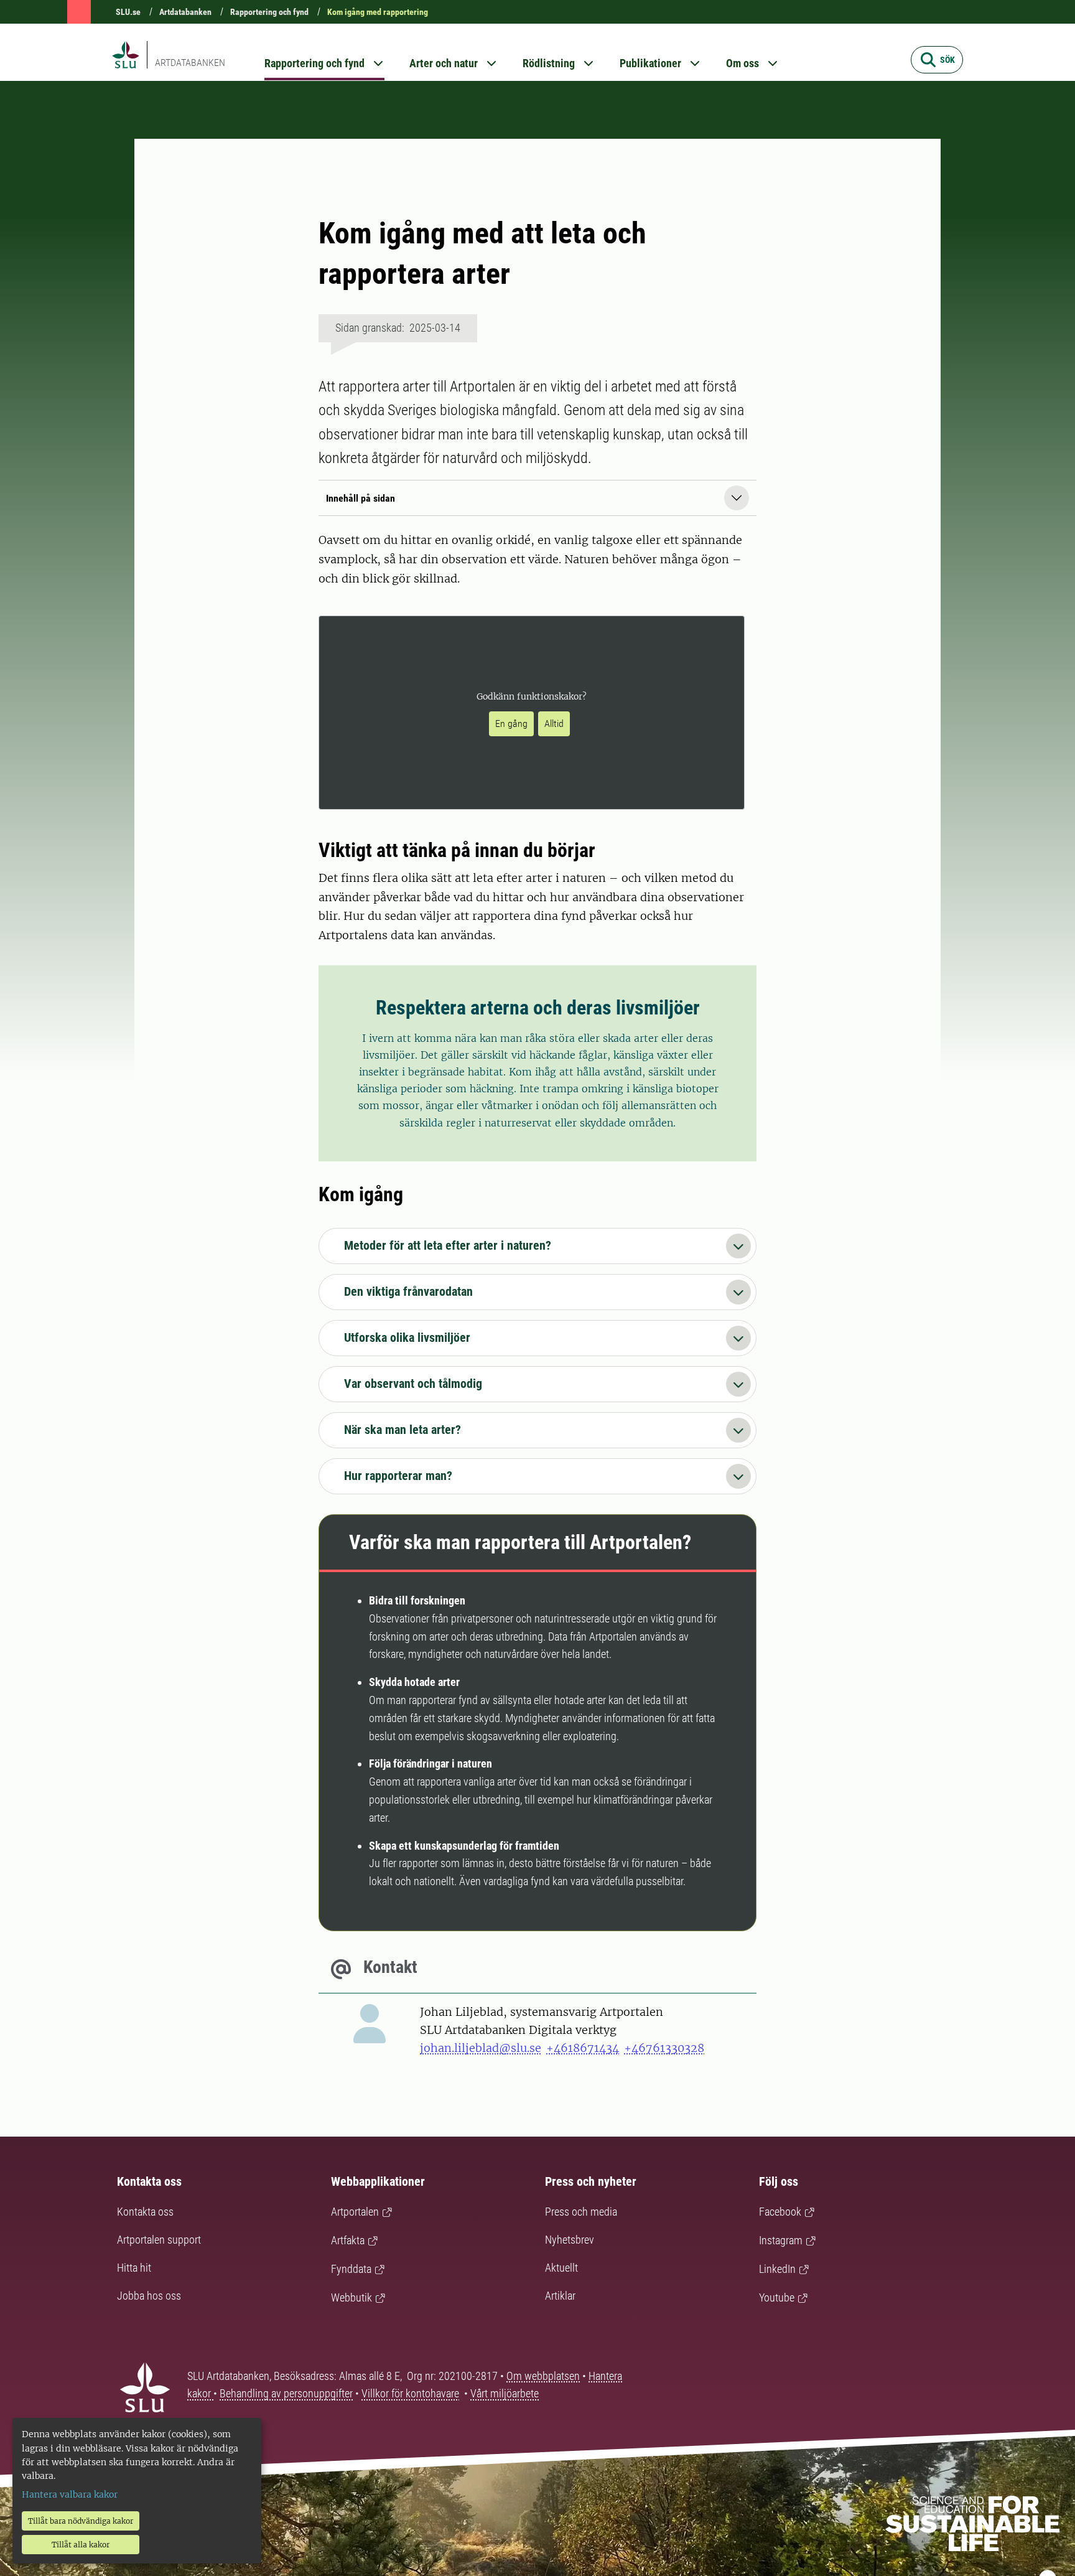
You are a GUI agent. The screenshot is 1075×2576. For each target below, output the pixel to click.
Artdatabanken (185, 12)
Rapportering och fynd (269, 12)
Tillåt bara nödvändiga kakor (81, 2521)
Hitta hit (134, 2268)
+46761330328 (664, 2048)
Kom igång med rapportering (378, 12)
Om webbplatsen (543, 2376)
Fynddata (351, 2269)
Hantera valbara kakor (70, 2494)
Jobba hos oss (149, 2296)
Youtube (777, 2297)
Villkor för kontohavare (410, 2393)
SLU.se (128, 12)
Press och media (581, 2212)
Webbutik (351, 2297)
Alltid (554, 724)
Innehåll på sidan (361, 498)
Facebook (780, 2212)
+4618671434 (583, 2048)
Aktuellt (561, 2268)
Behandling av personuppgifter (286, 2393)
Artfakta (348, 2240)
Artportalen (355, 2212)
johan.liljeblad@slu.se (481, 2048)
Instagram (781, 2240)
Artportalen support (159, 2240)
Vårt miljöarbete (505, 2393)
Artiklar (560, 2296)
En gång (511, 724)
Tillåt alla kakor (81, 2545)
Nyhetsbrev (570, 2240)
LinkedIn (777, 2269)
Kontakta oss (145, 2212)
